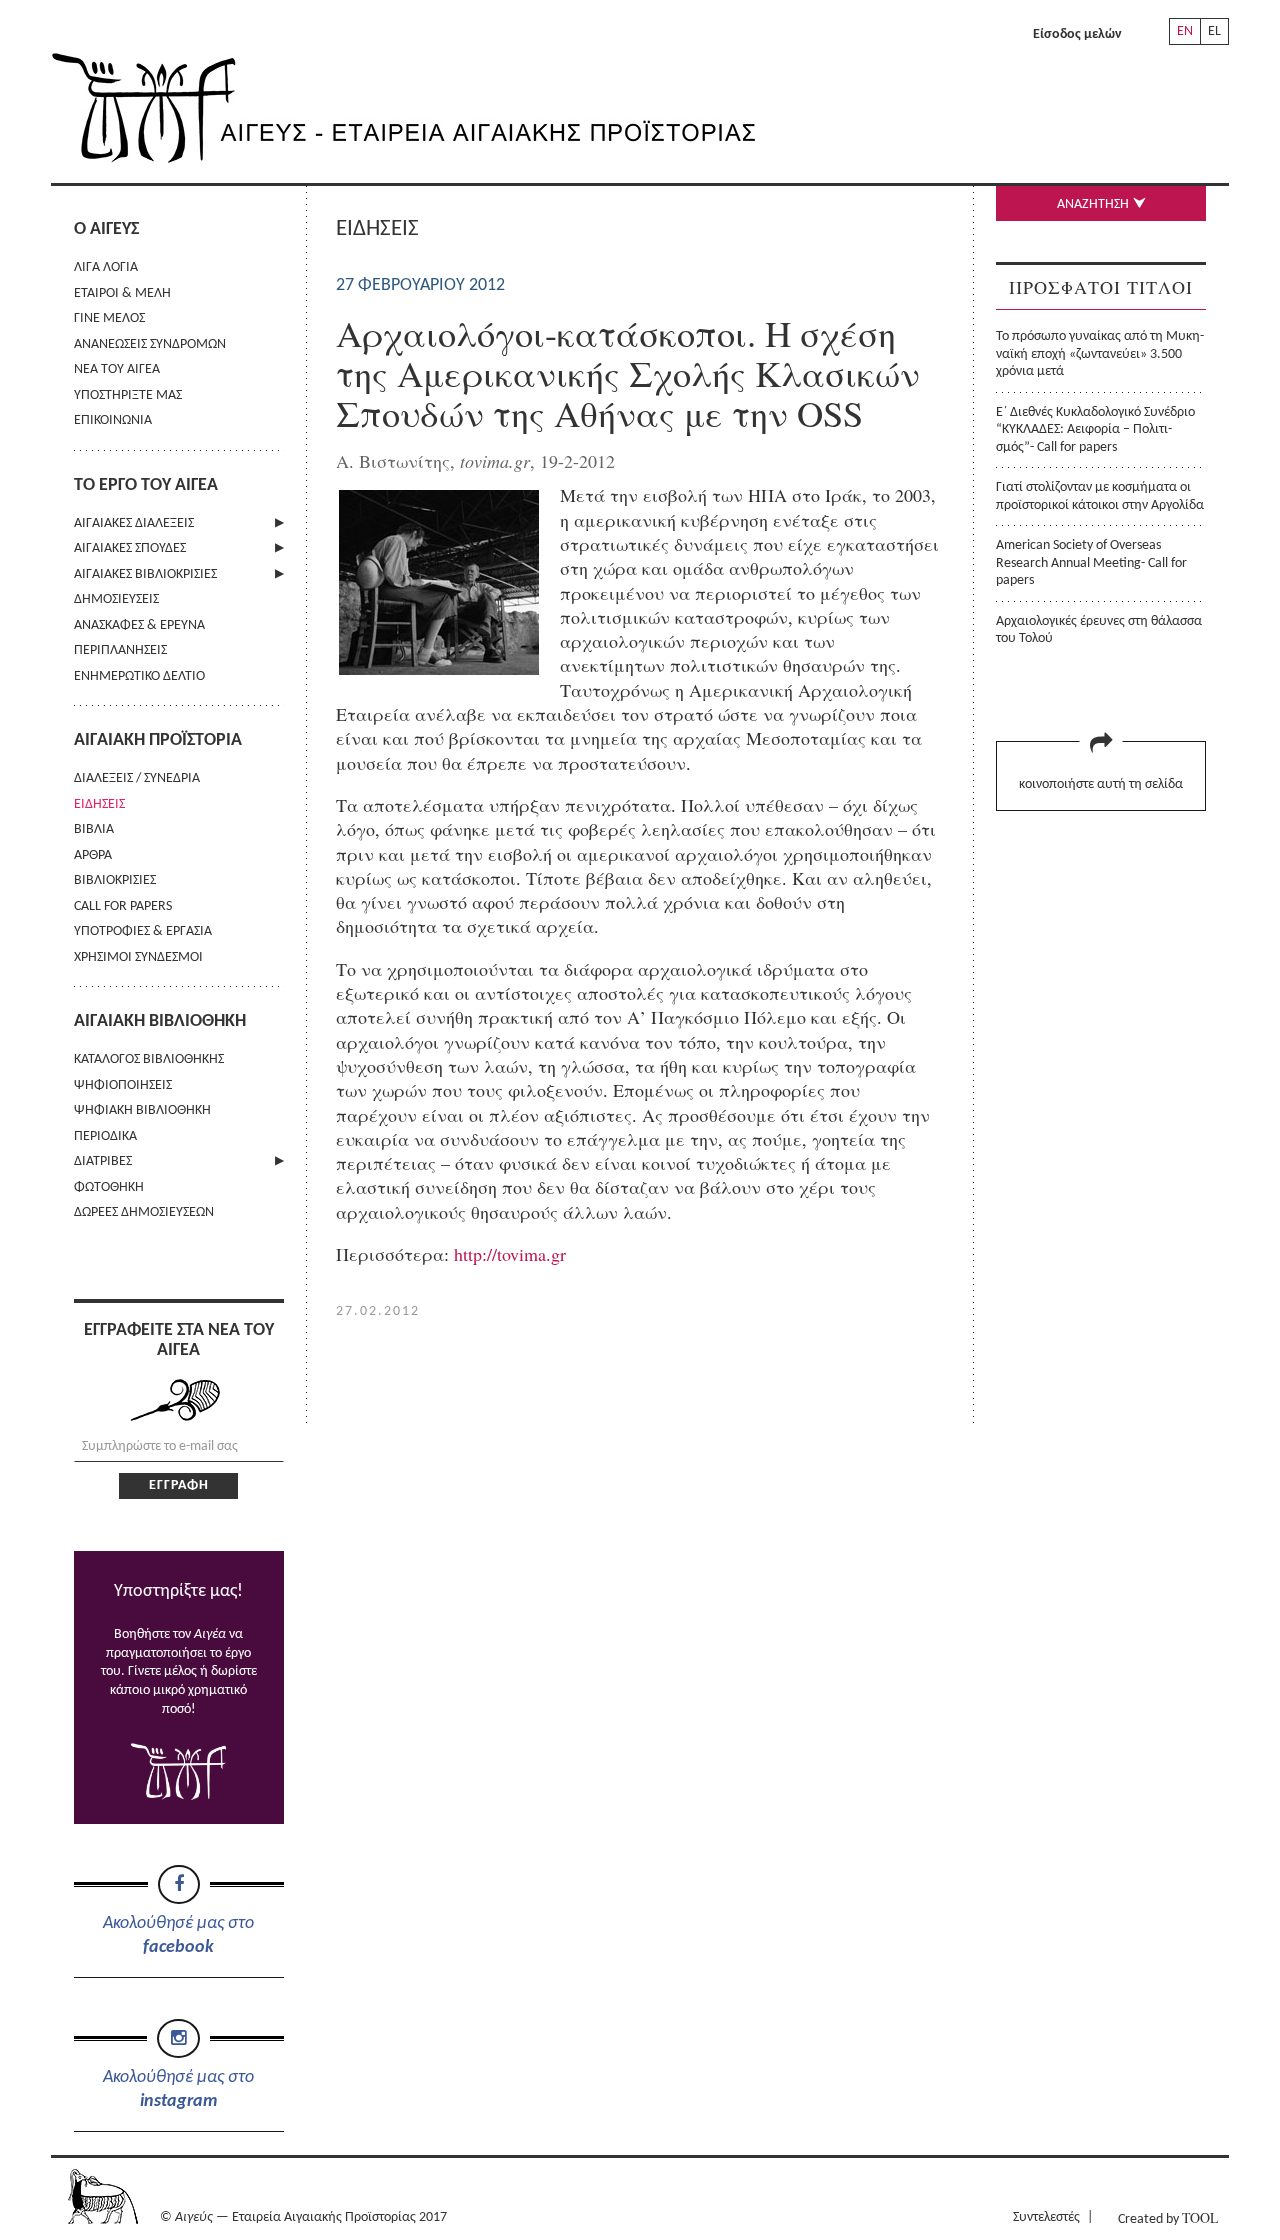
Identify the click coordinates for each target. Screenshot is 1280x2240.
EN (1185, 31)
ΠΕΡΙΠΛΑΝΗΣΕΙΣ (120, 650)
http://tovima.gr (510, 1254)
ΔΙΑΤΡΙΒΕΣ (103, 1161)
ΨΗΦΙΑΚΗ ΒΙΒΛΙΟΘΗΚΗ (142, 1110)
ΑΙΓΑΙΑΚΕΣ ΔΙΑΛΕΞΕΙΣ (134, 523)
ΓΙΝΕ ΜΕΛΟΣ (109, 318)
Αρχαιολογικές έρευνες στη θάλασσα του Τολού (1099, 630)
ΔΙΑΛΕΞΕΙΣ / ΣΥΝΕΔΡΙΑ (137, 778)
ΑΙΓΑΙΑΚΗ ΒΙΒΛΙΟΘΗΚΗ (160, 1021)
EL (1214, 31)
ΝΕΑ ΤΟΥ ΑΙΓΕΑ (117, 369)
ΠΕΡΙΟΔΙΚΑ (105, 1136)
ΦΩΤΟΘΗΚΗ (109, 1187)
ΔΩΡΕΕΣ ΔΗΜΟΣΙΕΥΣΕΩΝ (144, 1212)
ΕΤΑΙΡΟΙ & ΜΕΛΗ (122, 293)
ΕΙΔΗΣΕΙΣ (99, 804)
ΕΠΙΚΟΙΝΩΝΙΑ (113, 420)
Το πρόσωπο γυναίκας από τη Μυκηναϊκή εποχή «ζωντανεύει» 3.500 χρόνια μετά (1100, 354)
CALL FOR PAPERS (123, 906)
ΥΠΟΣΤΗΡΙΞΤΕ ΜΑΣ (128, 395)
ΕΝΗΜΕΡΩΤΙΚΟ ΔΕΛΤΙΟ (139, 676)
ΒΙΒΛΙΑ (94, 829)
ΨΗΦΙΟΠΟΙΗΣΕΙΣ (123, 1085)
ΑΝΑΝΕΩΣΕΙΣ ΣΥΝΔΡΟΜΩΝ (150, 344)
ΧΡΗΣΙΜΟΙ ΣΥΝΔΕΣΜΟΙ (138, 957)
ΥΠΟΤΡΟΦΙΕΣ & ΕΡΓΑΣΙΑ (143, 931)
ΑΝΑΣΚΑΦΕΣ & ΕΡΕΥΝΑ (139, 625)
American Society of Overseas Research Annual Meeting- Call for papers (1091, 563)
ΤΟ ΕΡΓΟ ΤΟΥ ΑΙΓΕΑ (146, 485)
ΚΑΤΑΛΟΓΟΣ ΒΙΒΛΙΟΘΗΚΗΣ (149, 1059)
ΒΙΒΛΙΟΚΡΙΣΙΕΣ (115, 880)
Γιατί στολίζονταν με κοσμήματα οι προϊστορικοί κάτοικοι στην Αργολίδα (1100, 496)
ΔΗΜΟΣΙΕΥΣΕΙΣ (116, 599)
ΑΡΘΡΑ (93, 855)
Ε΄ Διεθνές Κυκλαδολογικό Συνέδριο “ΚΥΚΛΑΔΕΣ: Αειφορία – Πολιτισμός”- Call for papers (1095, 430)
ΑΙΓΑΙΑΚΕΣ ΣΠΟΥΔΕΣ (130, 548)
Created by (1168, 2217)
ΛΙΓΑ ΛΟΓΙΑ (106, 267)
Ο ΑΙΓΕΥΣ (106, 229)
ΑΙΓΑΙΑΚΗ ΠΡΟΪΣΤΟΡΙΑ (158, 740)
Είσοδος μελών (1077, 34)
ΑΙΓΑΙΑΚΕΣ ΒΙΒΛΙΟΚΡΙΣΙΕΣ (145, 574)
